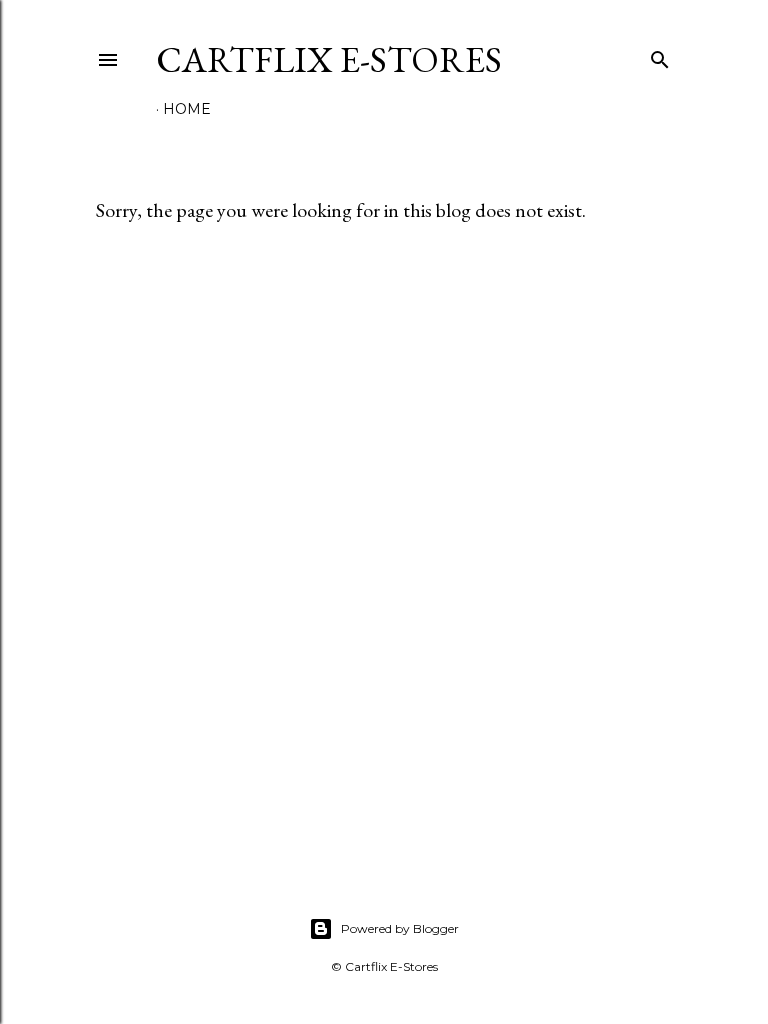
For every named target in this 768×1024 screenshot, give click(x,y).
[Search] (660, 55)
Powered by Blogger (400, 928)
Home (187, 109)
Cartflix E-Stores (329, 59)
